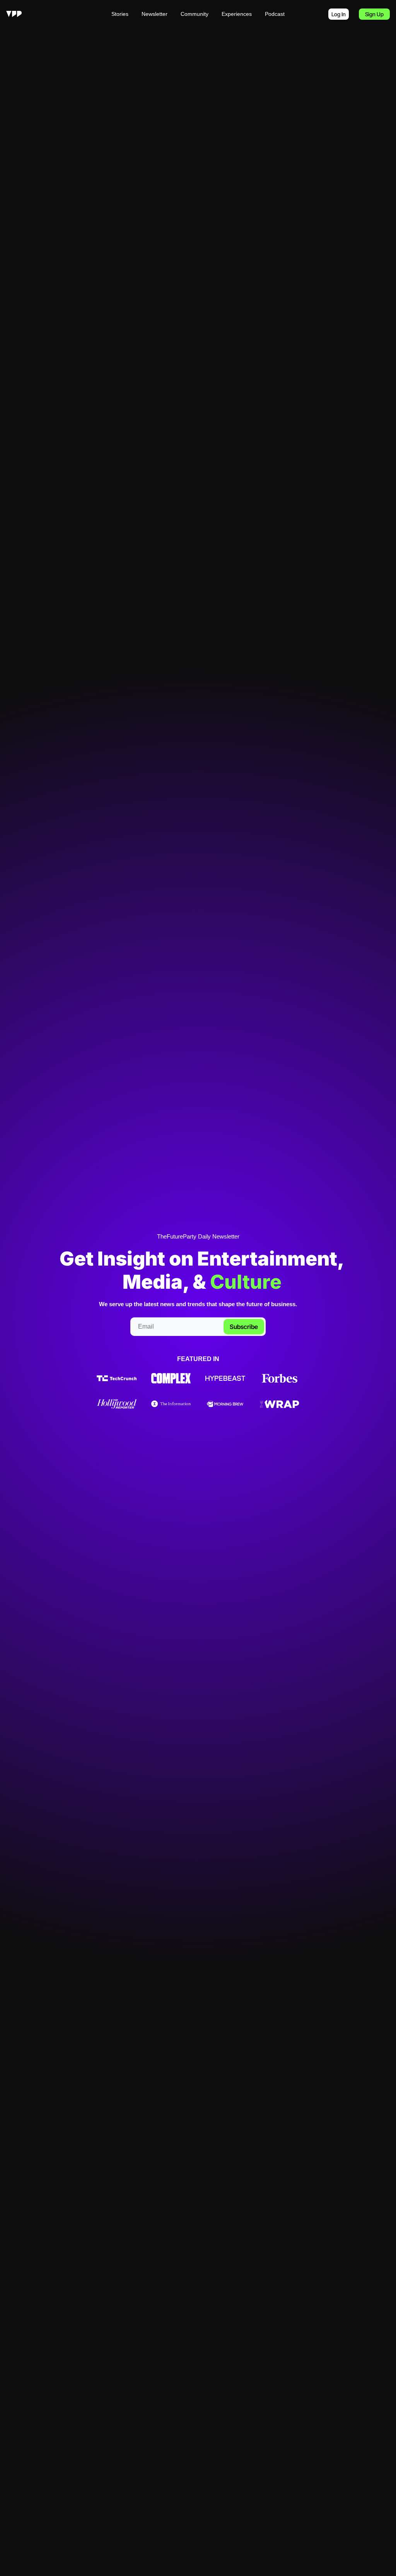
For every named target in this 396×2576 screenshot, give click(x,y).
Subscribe (244, 1327)
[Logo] (14, 14)
